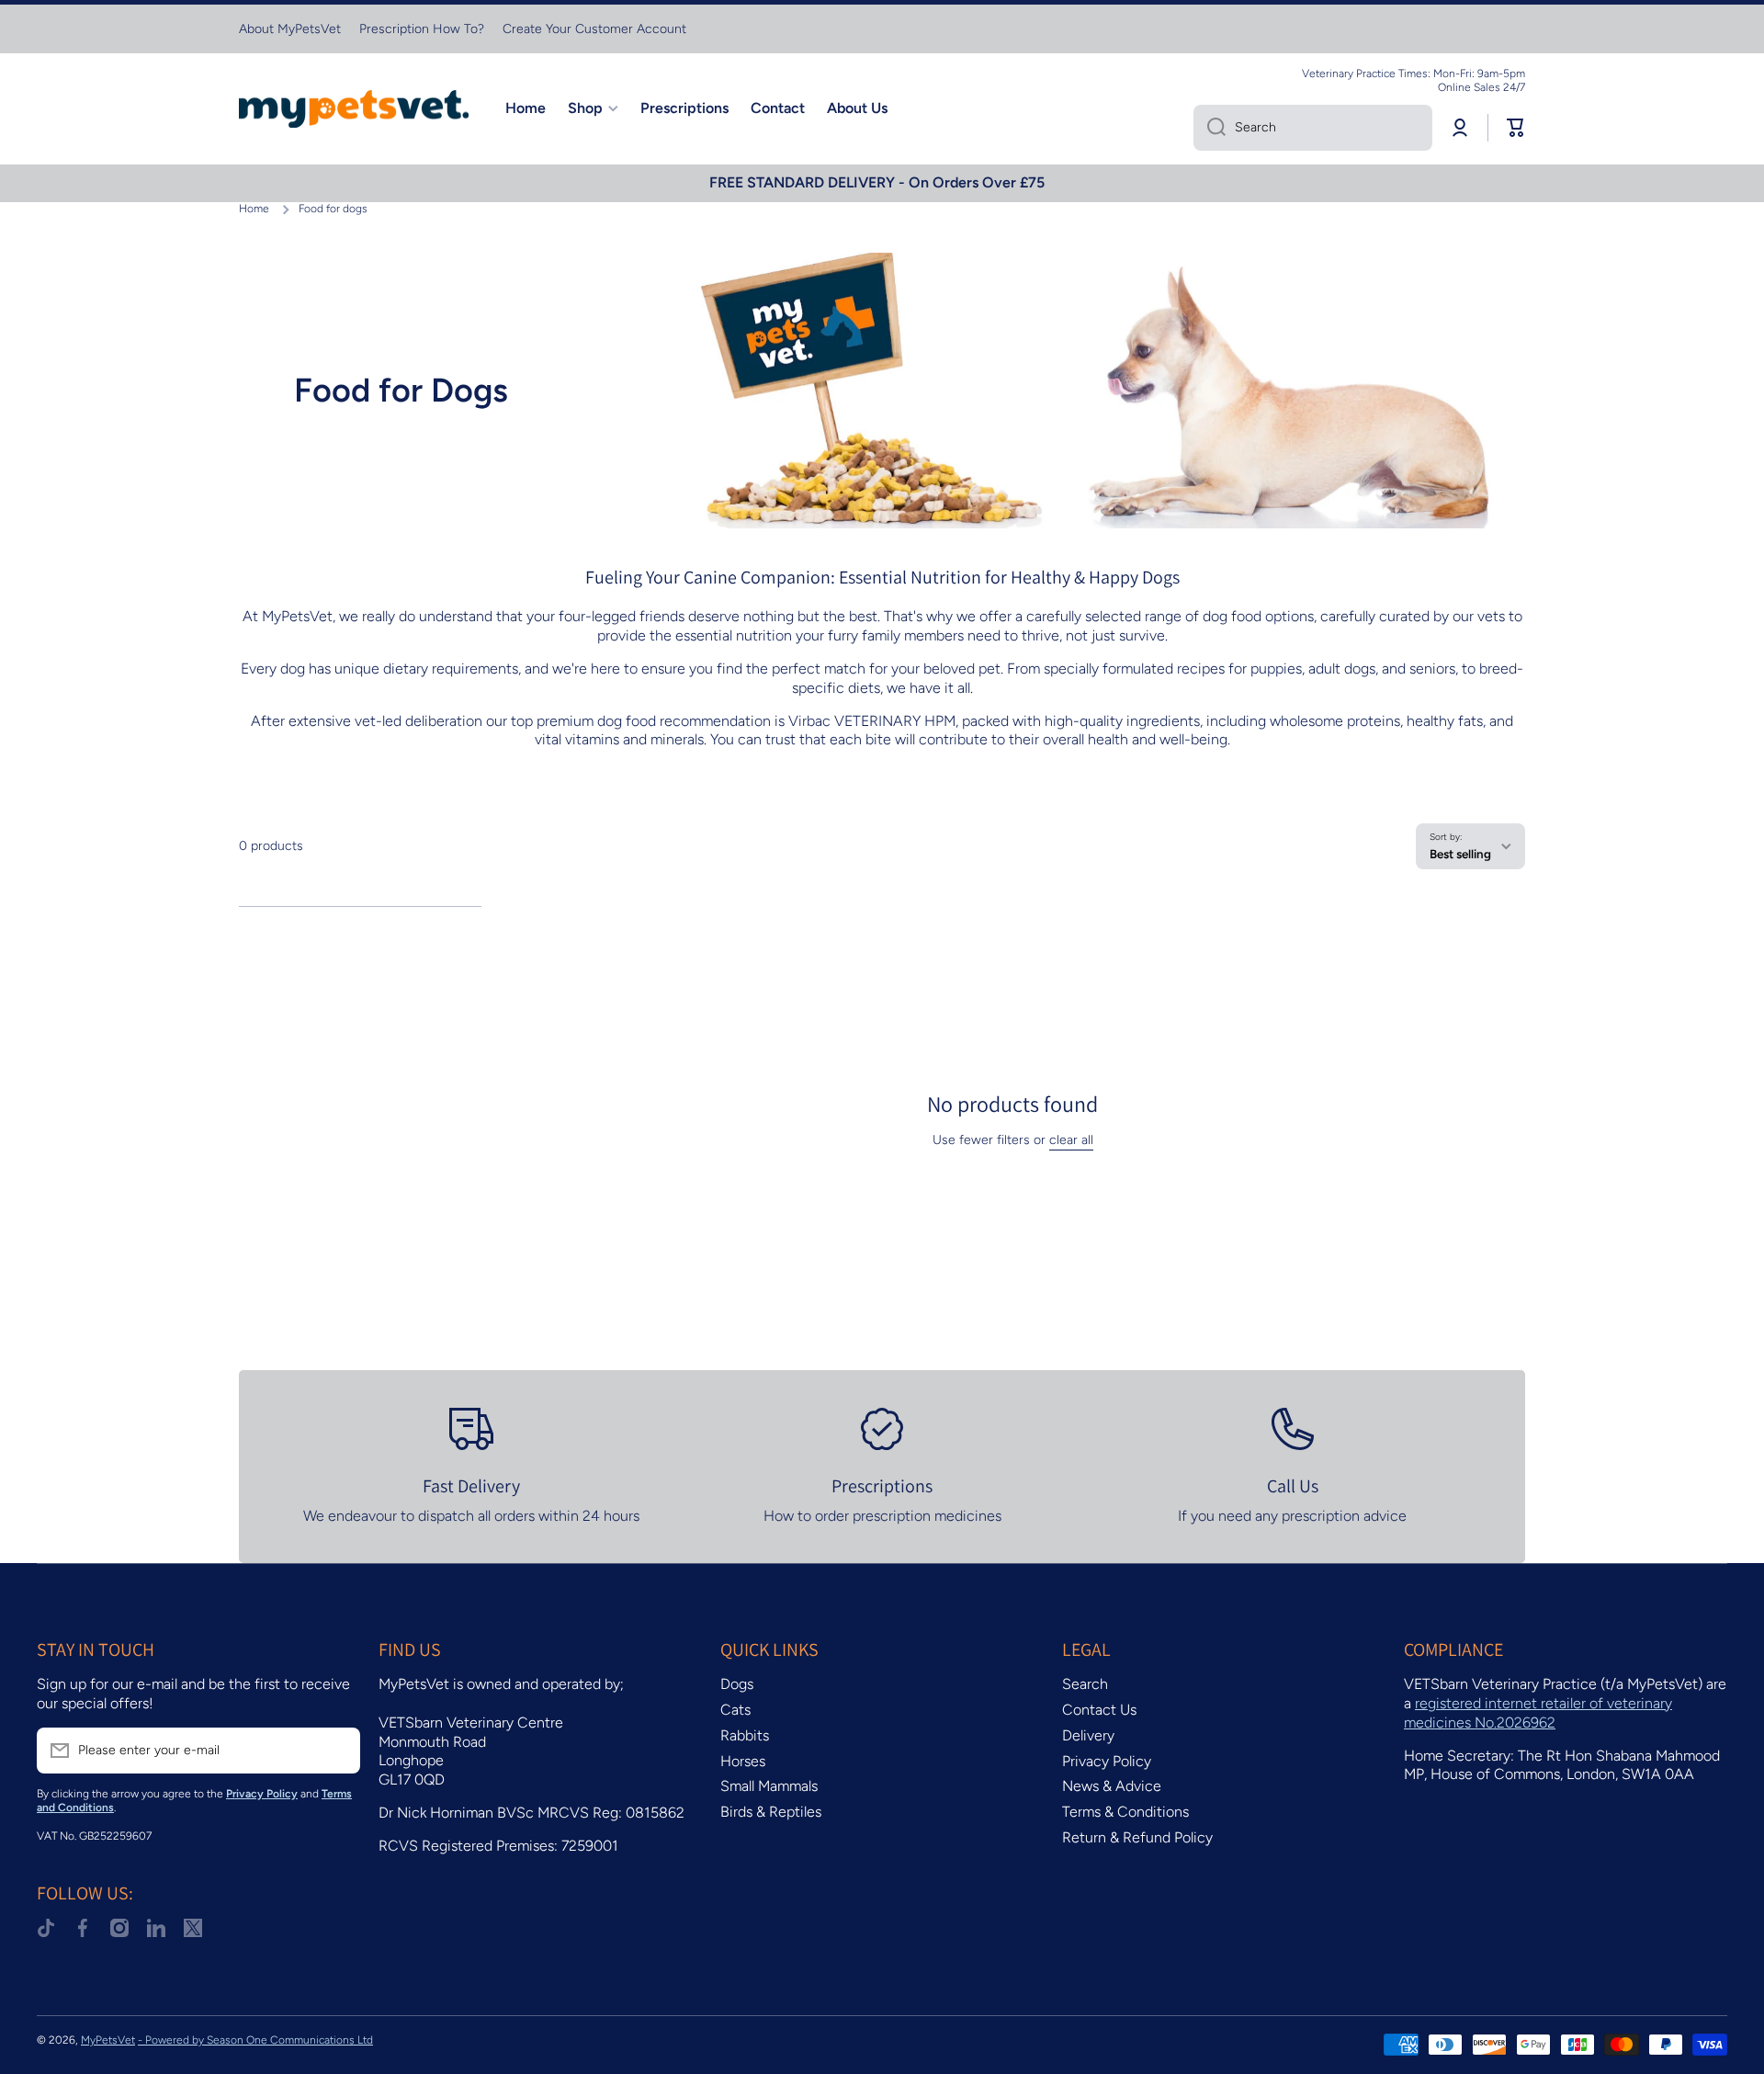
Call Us (1293, 1486)
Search (1085, 1684)
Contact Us (1099, 1710)
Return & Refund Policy (1137, 1837)
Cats (735, 1710)
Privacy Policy (1107, 1761)
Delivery (1088, 1735)
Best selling (1460, 854)
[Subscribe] (337, 1751)
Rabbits (745, 1735)
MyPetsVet (108, 2040)
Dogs (737, 1684)
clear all (1071, 1140)
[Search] (1210, 128)
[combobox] (1313, 128)
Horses (743, 1761)
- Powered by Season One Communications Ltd (255, 2040)
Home (254, 209)
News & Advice (1112, 1786)
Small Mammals (769, 1786)
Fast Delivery (471, 1486)
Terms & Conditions (1125, 1812)
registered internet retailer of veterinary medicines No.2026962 (1538, 1713)
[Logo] (354, 109)
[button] (1516, 128)
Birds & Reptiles (771, 1812)
